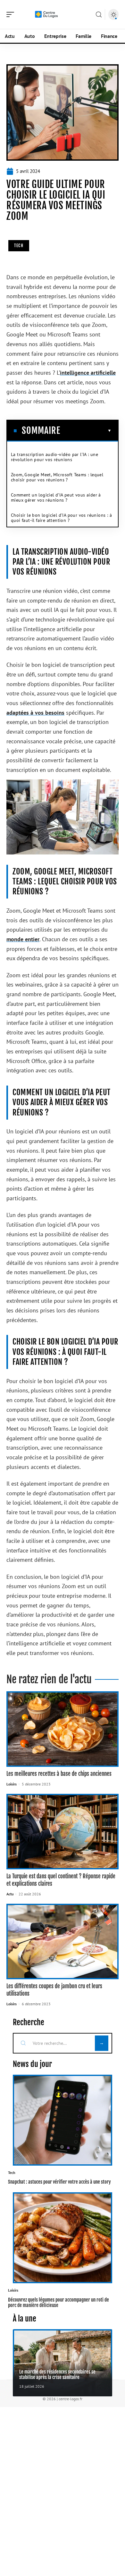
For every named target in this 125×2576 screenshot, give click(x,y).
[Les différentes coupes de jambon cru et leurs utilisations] (63, 1941)
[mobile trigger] (12, 14)
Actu (10, 1894)
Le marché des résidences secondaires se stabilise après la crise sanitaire (57, 2375)
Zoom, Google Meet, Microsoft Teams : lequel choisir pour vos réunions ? (57, 477)
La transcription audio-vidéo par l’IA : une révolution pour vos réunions (54, 457)
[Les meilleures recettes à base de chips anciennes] (63, 1729)
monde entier (23, 939)
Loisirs (12, 1784)
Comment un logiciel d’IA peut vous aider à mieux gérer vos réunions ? (56, 497)
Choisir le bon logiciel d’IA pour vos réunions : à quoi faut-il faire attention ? (61, 518)
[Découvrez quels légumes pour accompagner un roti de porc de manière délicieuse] (63, 2238)
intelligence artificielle (88, 373)
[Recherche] (99, 15)
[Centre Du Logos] (46, 14)
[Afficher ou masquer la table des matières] (86, 431)
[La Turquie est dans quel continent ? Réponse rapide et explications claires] (63, 1832)
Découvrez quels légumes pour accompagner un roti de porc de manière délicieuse (58, 2303)
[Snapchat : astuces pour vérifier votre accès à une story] (63, 2120)
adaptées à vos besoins (35, 713)
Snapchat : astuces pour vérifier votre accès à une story (59, 2182)
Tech (19, 246)
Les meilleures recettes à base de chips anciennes (59, 1774)
